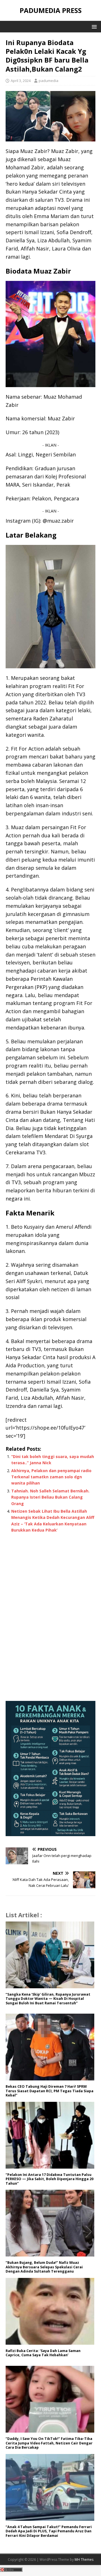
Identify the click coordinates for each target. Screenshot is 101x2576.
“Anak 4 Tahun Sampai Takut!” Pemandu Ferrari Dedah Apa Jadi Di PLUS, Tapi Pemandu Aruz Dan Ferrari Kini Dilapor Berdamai (49, 2531)
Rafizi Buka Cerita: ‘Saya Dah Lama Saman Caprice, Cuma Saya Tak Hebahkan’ (43, 2353)
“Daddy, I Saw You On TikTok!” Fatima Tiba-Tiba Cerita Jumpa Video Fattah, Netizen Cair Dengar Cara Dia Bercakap (49, 2443)
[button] (93, 26)
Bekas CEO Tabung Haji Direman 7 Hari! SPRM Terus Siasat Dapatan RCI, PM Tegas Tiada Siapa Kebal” (50, 2091)
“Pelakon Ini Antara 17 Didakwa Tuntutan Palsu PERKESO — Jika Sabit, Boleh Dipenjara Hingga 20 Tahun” (50, 2179)
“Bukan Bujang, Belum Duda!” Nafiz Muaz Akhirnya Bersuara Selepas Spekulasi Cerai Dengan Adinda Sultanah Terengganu (44, 2267)
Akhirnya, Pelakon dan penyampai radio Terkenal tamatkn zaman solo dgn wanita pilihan (51, 1477)
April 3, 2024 (21, 81)
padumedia (49, 81)
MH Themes (84, 2560)
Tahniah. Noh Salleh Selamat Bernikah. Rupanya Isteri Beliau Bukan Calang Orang (50, 1497)
